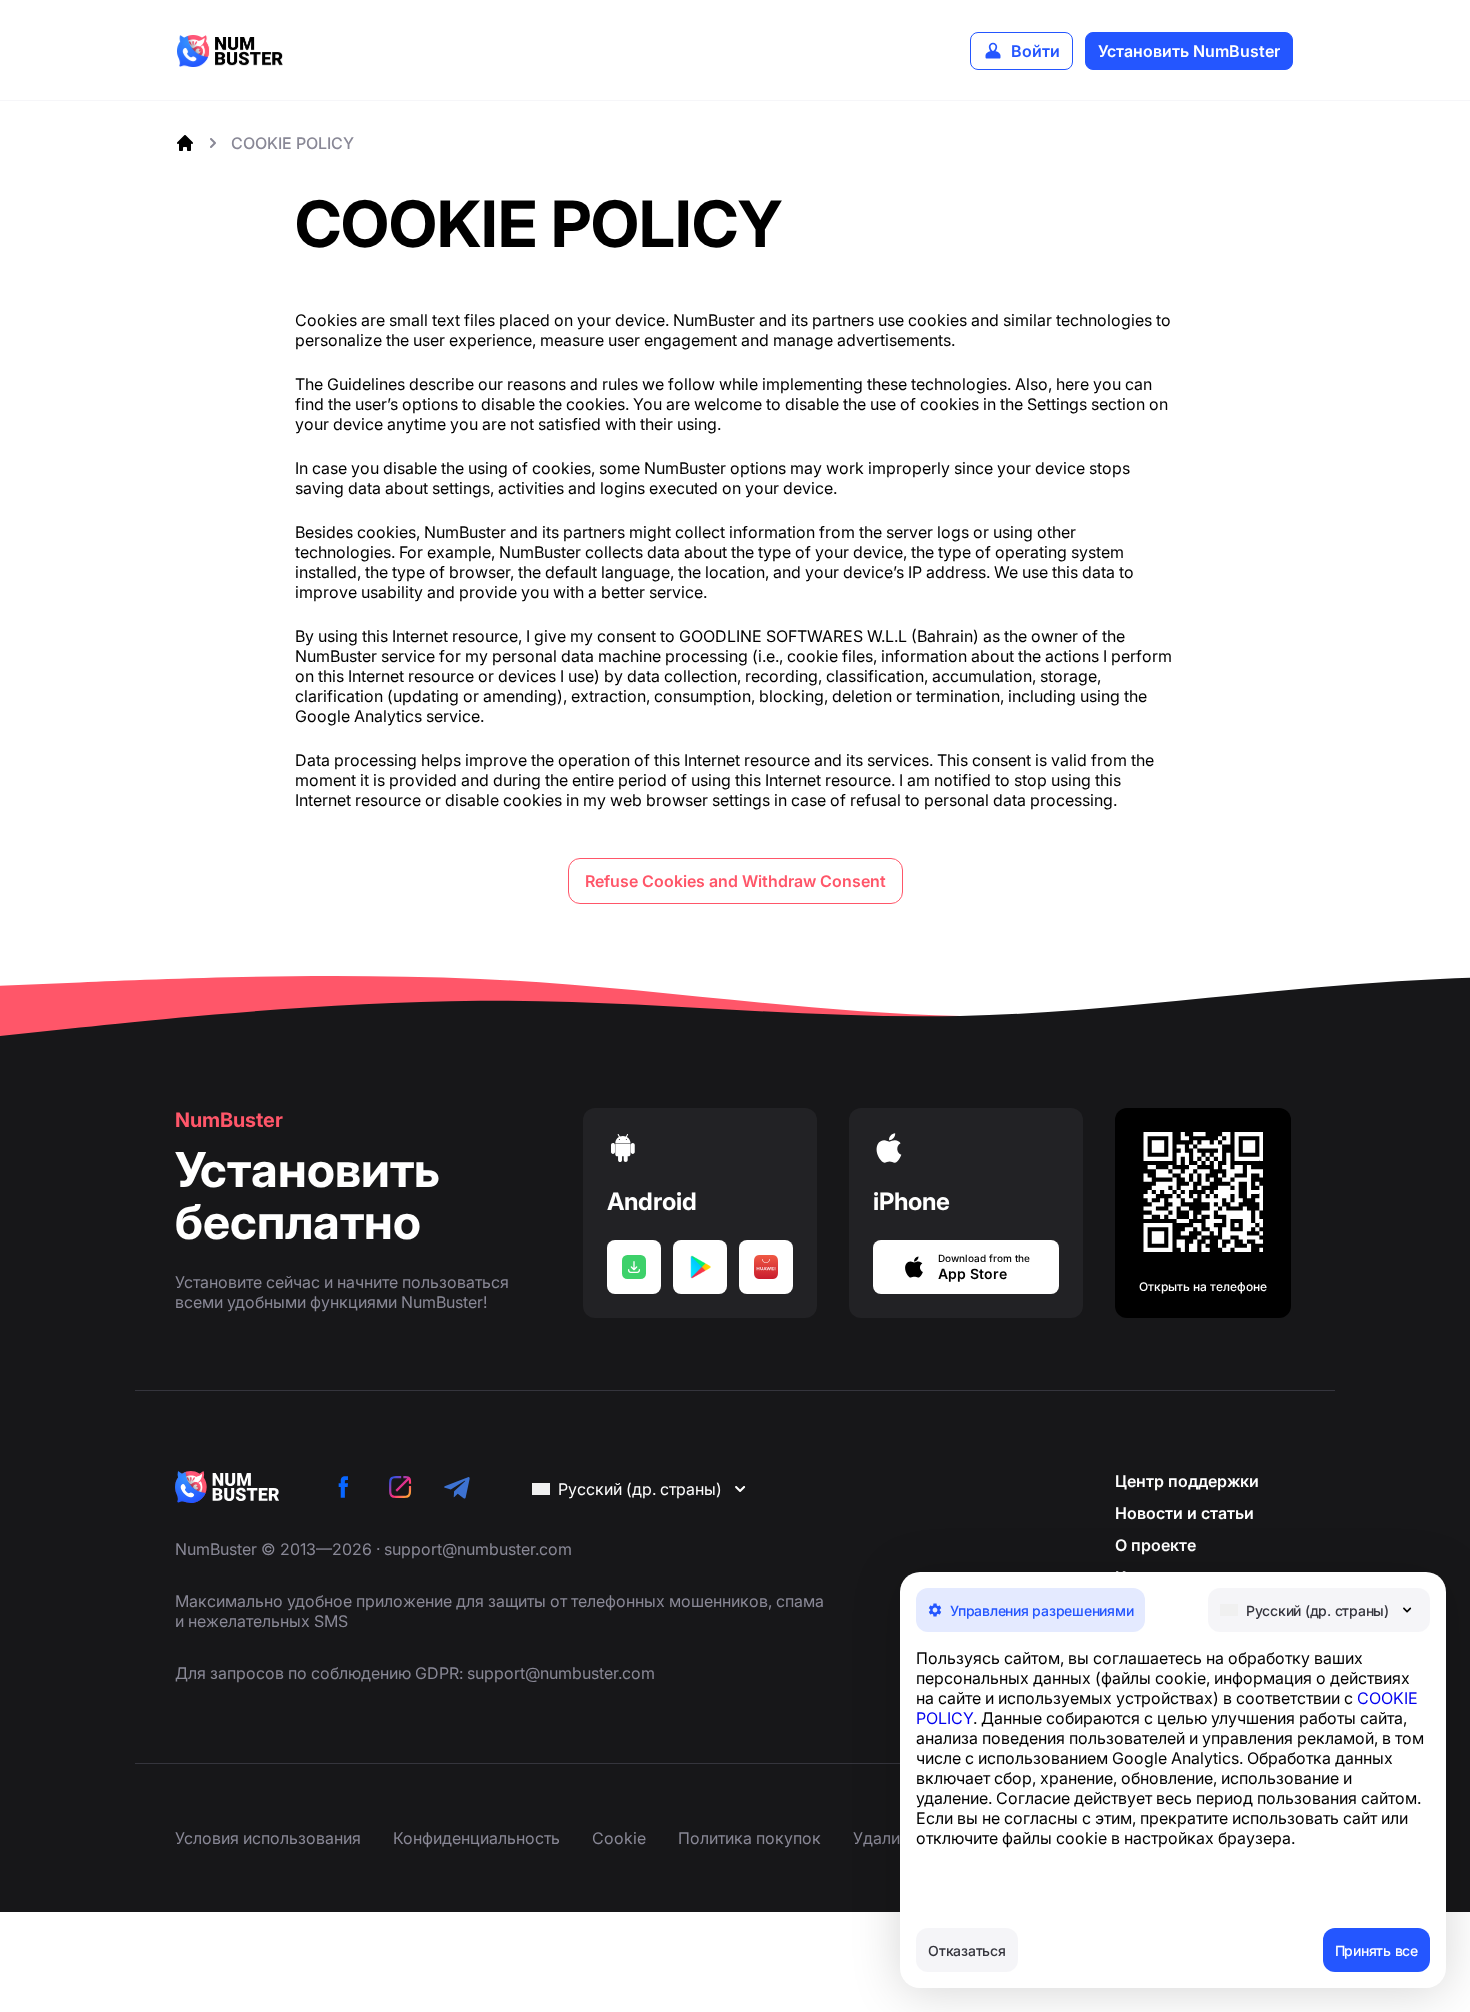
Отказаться (967, 1950)
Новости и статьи (1184, 1513)
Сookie (619, 1838)
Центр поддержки (1187, 1481)
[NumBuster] (230, 51)
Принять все (1376, 1950)
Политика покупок (749, 1838)
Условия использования (268, 1838)
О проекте (1155, 1545)
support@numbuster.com (478, 1549)
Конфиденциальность (476, 1838)
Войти (1035, 51)
